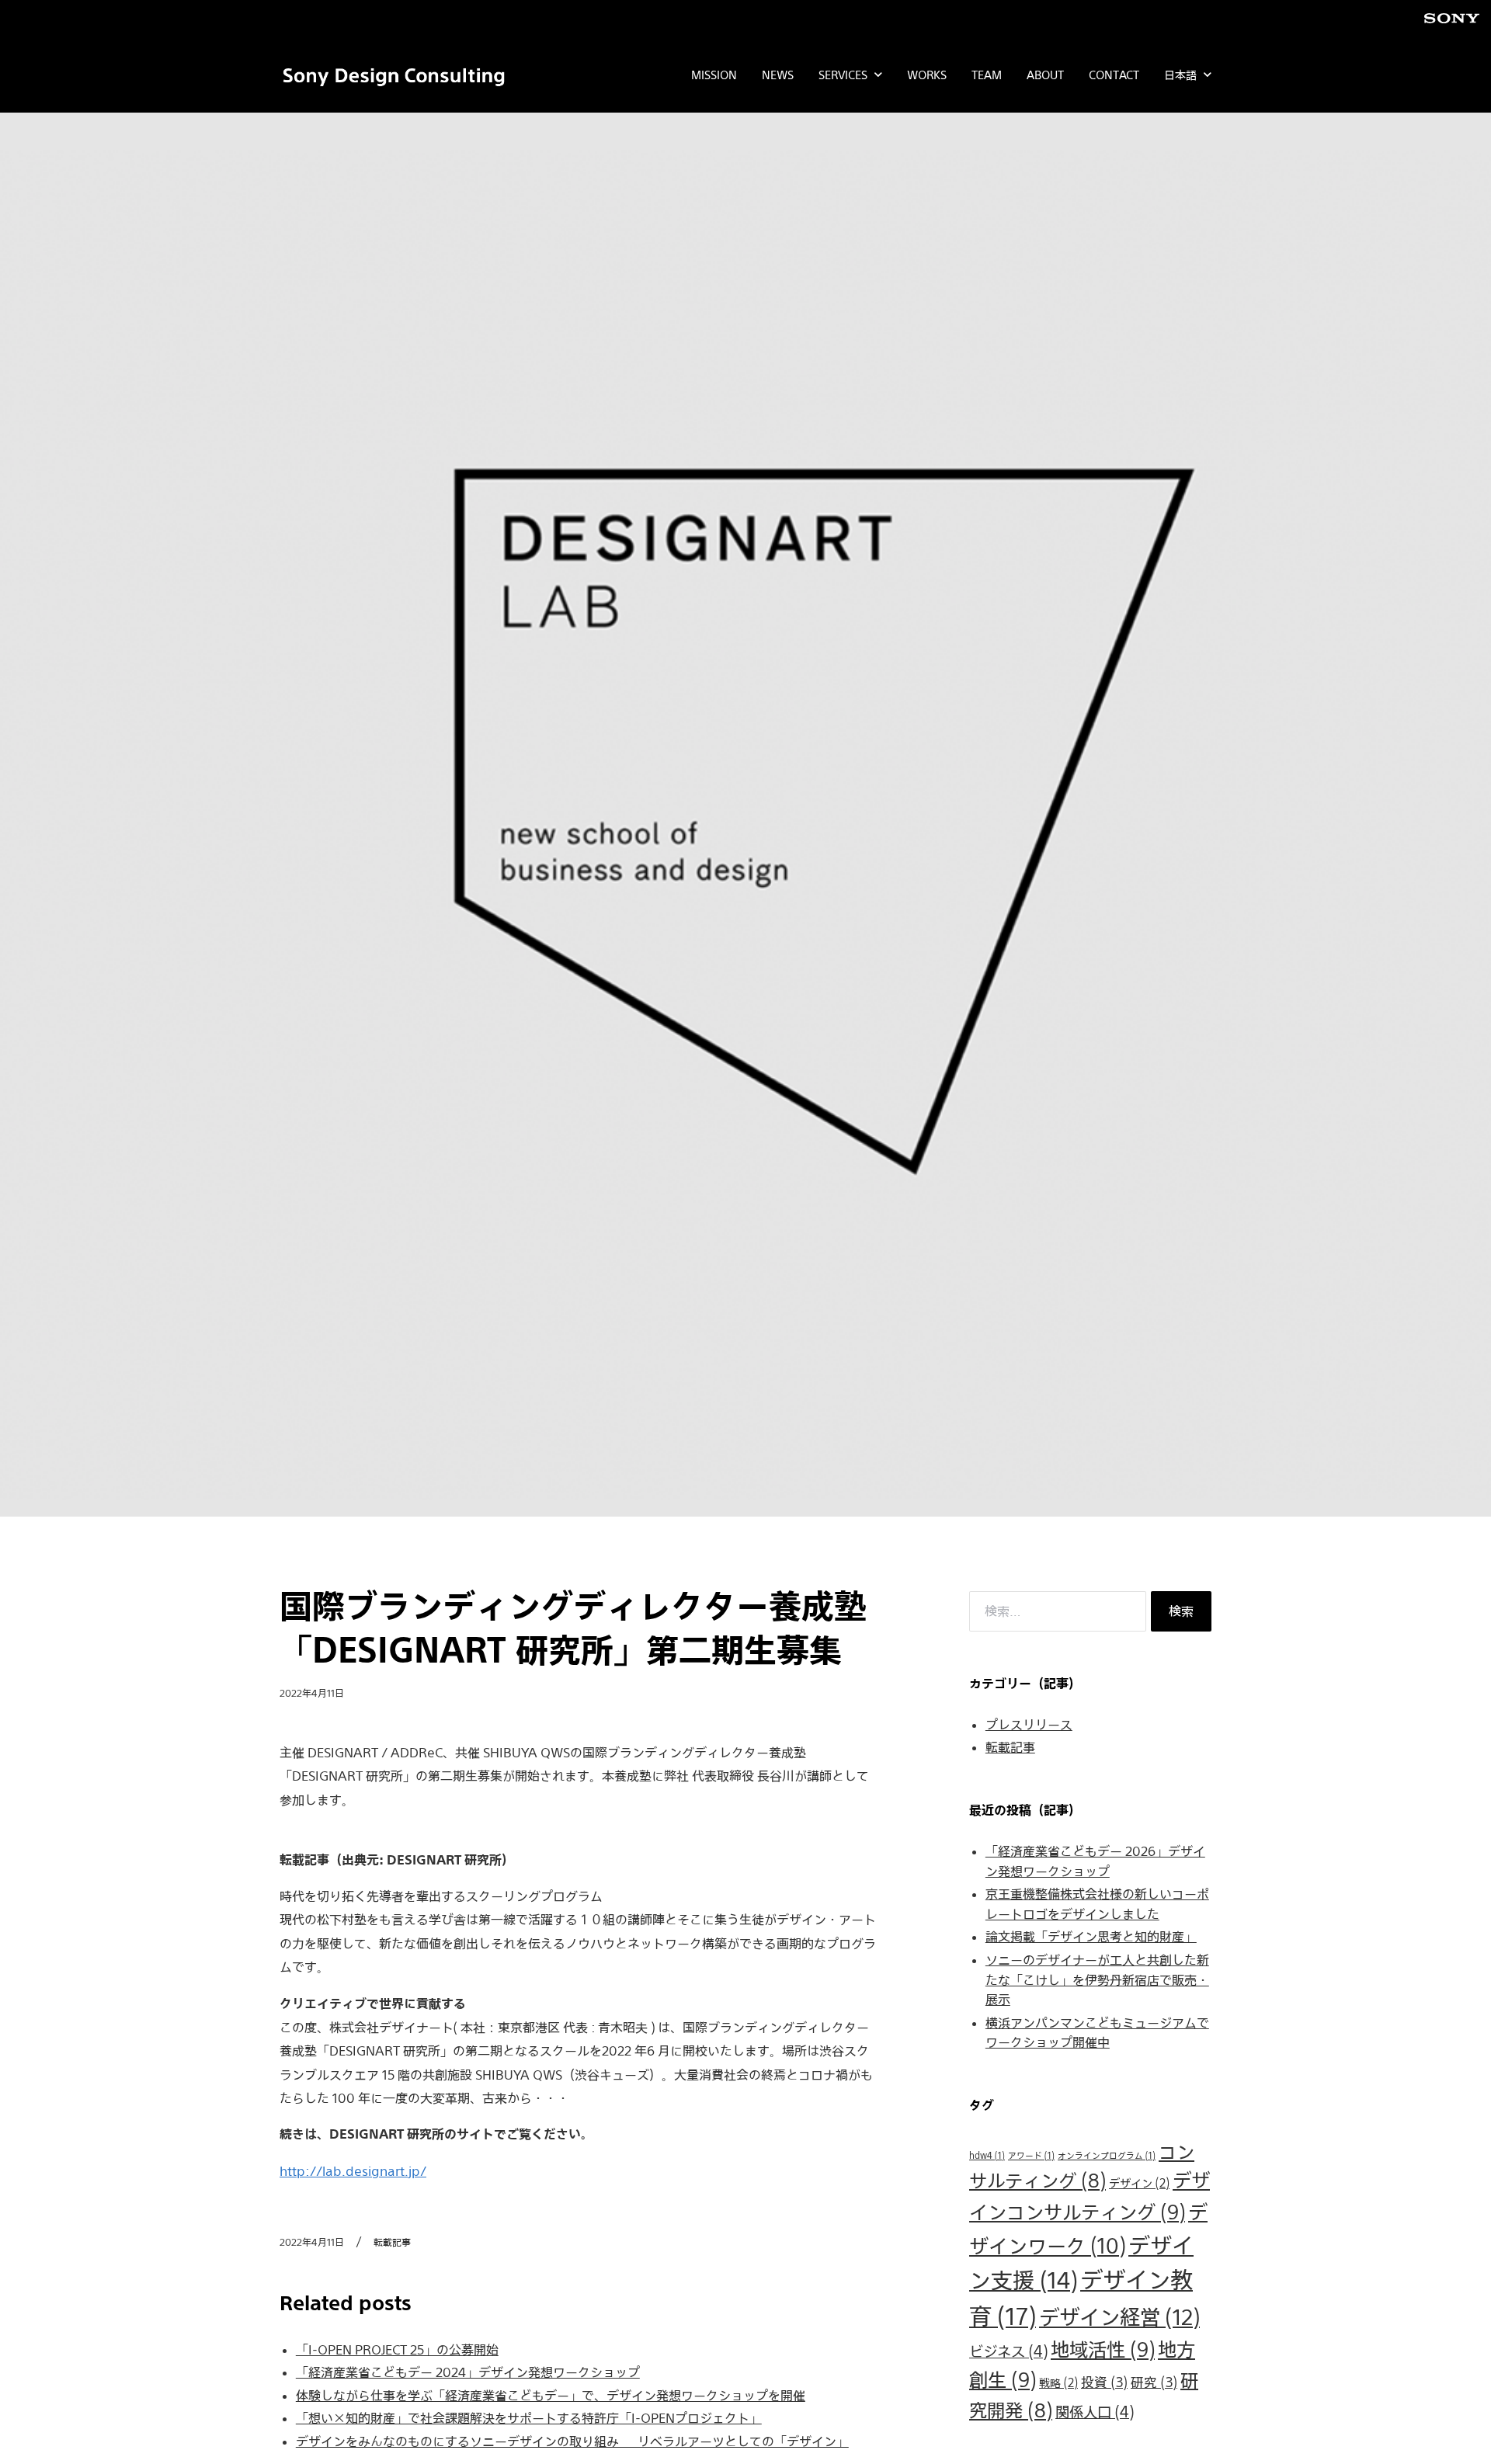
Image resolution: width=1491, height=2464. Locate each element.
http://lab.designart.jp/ (353, 2171)
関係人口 (1095, 2411)
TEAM (987, 75)
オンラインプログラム (1107, 2155)
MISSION (714, 75)
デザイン (1139, 2183)
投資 (1104, 2382)
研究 (1154, 2382)
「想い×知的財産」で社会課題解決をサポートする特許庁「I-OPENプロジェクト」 (529, 2418)
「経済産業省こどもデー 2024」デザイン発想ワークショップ (468, 2372)
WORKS (927, 75)
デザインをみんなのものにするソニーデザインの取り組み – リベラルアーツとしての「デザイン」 (572, 2441)
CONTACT (1114, 75)
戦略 (1058, 2383)
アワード (1031, 2155)
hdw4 (987, 2155)
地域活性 (1103, 2349)
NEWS (778, 75)
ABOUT (1045, 75)
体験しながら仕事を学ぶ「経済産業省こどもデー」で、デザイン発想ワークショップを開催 (551, 2396)
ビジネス (1008, 2351)
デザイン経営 (1119, 2317)
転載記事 (1010, 1747)
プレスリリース (1029, 1725)
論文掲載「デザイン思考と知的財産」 (1091, 1937)
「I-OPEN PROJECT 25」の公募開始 (397, 2350)
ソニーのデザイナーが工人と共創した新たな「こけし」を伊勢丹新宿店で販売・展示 (1097, 1980)
